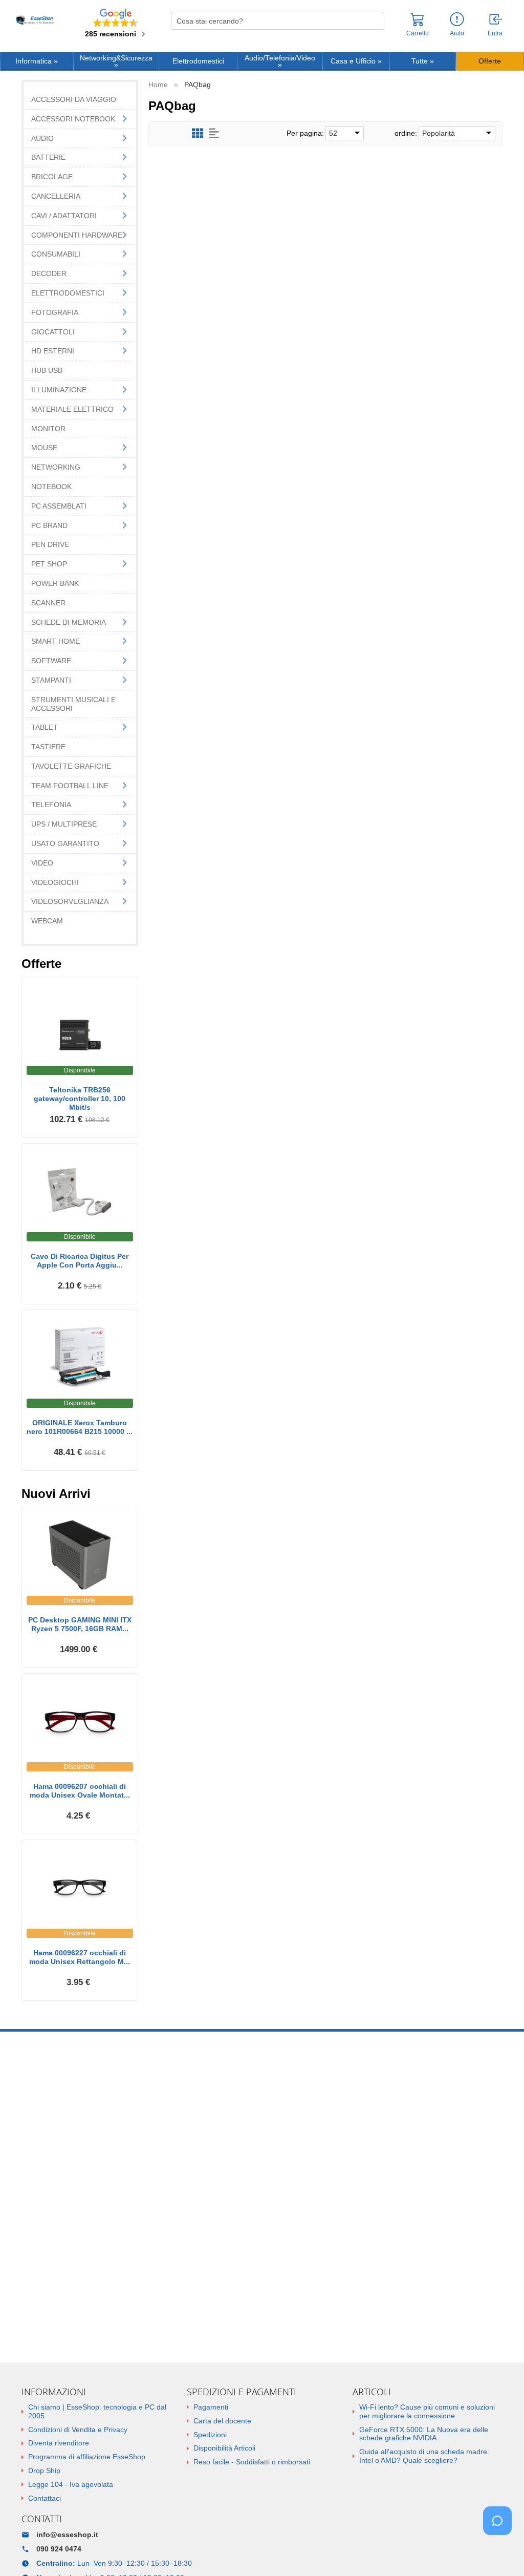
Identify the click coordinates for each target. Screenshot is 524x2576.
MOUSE (44, 448)
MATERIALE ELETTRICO (72, 409)
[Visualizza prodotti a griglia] (198, 133)
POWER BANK (55, 583)
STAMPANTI (51, 680)
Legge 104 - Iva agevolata (71, 2484)
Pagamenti (211, 2407)
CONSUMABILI (56, 254)
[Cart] (418, 24)
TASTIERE (48, 747)
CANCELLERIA (56, 196)
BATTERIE (48, 157)
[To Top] (500, 2552)
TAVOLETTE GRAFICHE (71, 766)
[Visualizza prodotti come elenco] (214, 133)
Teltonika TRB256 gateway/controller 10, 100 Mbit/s (80, 1099)
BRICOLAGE (52, 177)
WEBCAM (47, 921)
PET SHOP (49, 564)
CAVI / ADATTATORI (64, 216)
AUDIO (42, 138)
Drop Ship (44, 2471)
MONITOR (48, 429)
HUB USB (47, 370)
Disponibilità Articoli (224, 2448)
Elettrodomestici (198, 61)
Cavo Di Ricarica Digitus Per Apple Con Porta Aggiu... (80, 1261)
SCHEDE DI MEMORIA (69, 622)
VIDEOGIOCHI (55, 882)
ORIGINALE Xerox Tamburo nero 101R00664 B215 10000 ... (80, 1427)
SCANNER (48, 603)
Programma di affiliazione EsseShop (87, 2457)
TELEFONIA (51, 805)
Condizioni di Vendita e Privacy (78, 2430)
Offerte (490, 61)
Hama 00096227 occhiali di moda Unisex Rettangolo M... (80, 1957)
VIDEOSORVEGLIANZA (70, 901)
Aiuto (457, 33)
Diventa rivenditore (59, 2443)
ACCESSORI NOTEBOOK (73, 119)
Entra (495, 33)
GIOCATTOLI (53, 332)
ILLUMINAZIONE (59, 390)
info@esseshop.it (67, 2535)
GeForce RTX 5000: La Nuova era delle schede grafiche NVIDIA (424, 2434)
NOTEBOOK (51, 487)
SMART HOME (56, 641)
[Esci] (496, 20)
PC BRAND (49, 525)
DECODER (49, 273)
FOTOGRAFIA (55, 312)
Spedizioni (210, 2435)
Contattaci (45, 2498)
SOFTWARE (51, 661)
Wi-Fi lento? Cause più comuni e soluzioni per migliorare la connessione (427, 2411)
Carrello (418, 33)
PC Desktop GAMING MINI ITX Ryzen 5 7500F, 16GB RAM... (80, 1624)
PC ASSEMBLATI (59, 506)
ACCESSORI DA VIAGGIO (74, 99)
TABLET (45, 727)
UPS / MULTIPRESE (64, 824)
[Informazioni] (457, 20)
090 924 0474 (59, 2549)
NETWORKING (56, 467)
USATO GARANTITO (65, 843)
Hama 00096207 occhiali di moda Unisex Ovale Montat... (80, 1791)
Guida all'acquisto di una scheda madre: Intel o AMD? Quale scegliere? (424, 2456)
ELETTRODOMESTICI (68, 293)
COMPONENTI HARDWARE (77, 235)
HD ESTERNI (53, 351)
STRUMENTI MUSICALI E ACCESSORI (73, 704)
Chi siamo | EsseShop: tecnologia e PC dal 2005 (97, 2411)
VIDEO (42, 863)
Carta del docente (222, 2421)
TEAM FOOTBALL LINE (70, 786)
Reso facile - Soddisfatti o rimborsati (252, 2462)
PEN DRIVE (50, 544)
